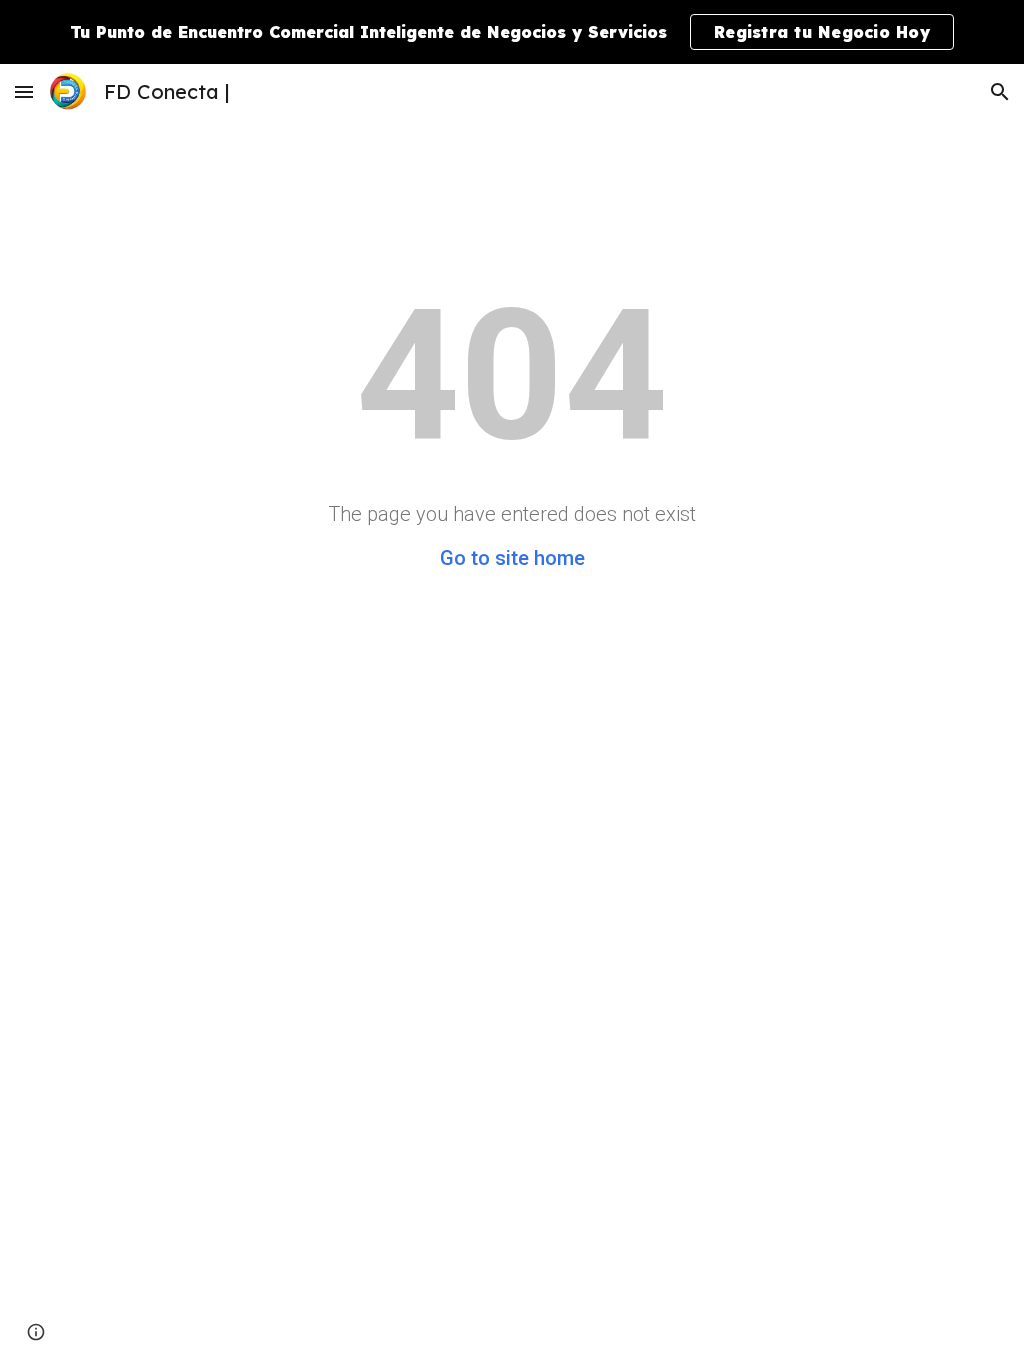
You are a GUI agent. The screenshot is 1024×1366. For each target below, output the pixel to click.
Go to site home (512, 558)
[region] (512, 32)
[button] (24, 91)
